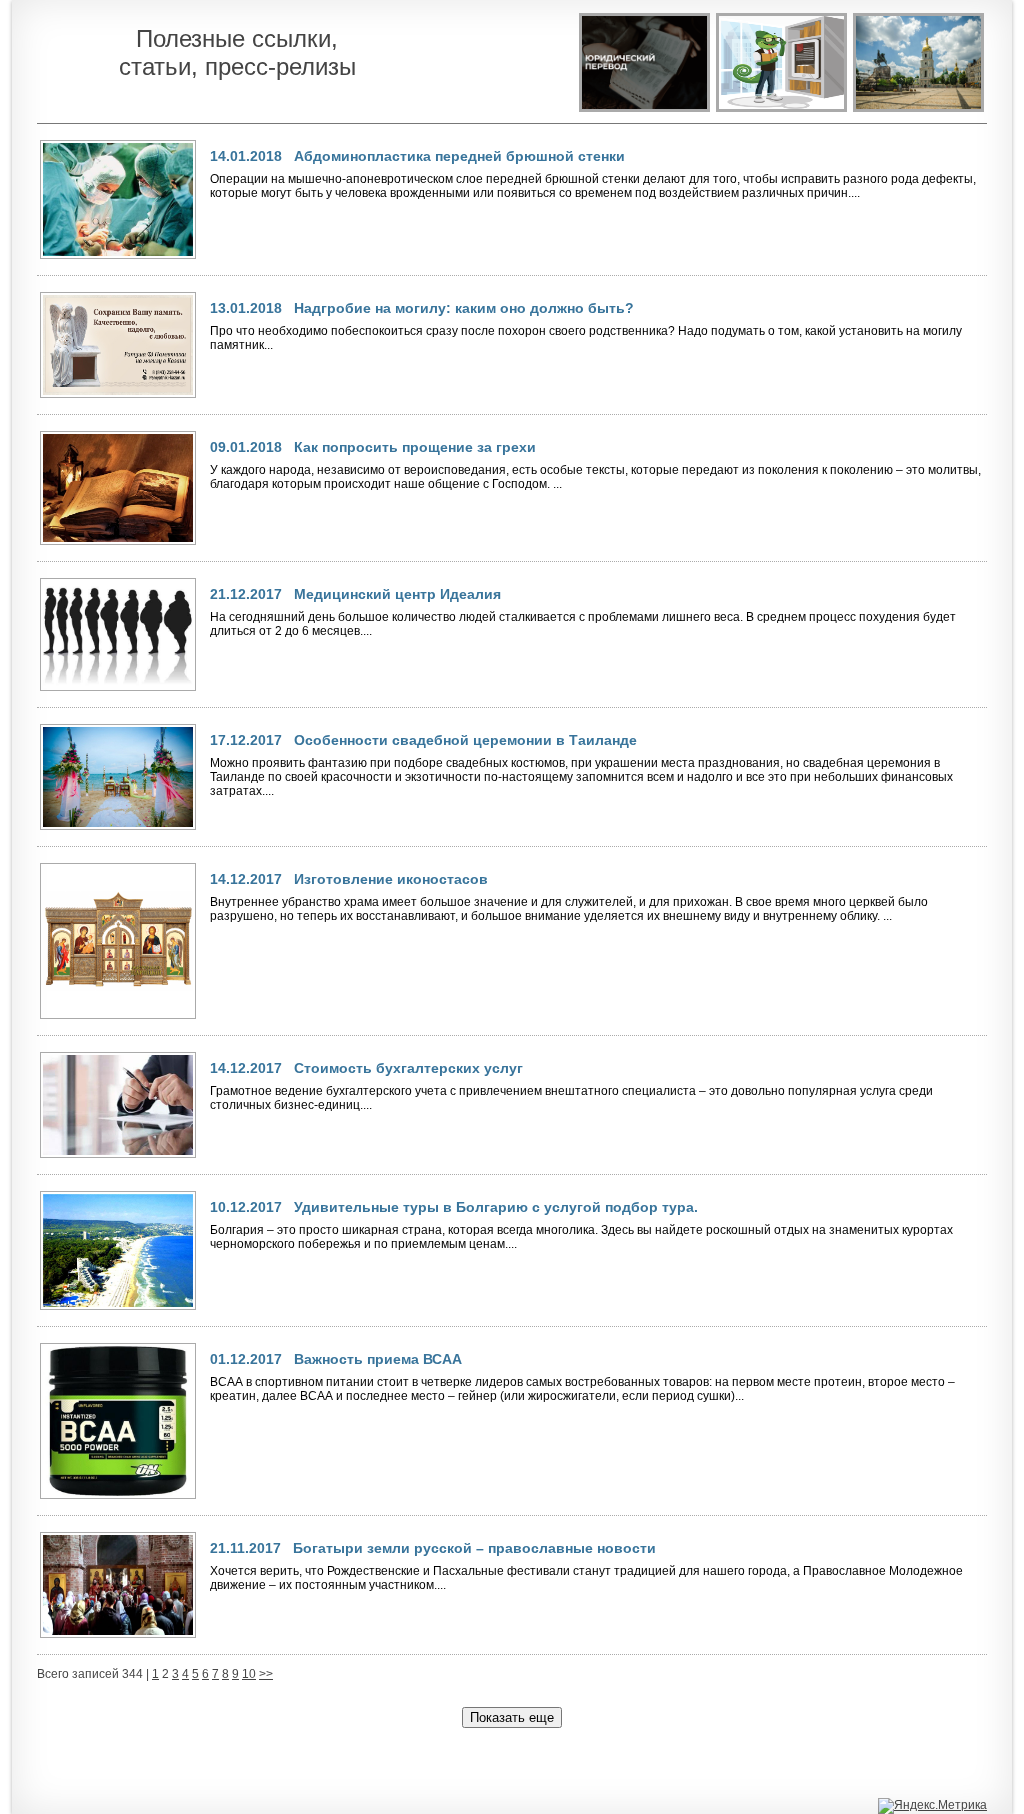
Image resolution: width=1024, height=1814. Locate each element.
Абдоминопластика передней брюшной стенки (459, 156)
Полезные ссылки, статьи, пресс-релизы (237, 52)
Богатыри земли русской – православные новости (474, 1548)
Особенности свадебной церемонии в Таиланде (465, 740)
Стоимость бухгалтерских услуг (408, 1068)
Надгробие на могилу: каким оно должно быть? (464, 308)
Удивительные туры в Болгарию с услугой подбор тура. (496, 1207)
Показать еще (512, 1717)
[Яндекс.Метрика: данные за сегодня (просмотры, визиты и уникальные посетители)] (932, 1806)
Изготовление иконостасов (391, 879)
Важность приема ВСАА (378, 1359)
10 (249, 1674)
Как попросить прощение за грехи (415, 447)
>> (266, 1674)
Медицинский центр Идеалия (397, 594)
